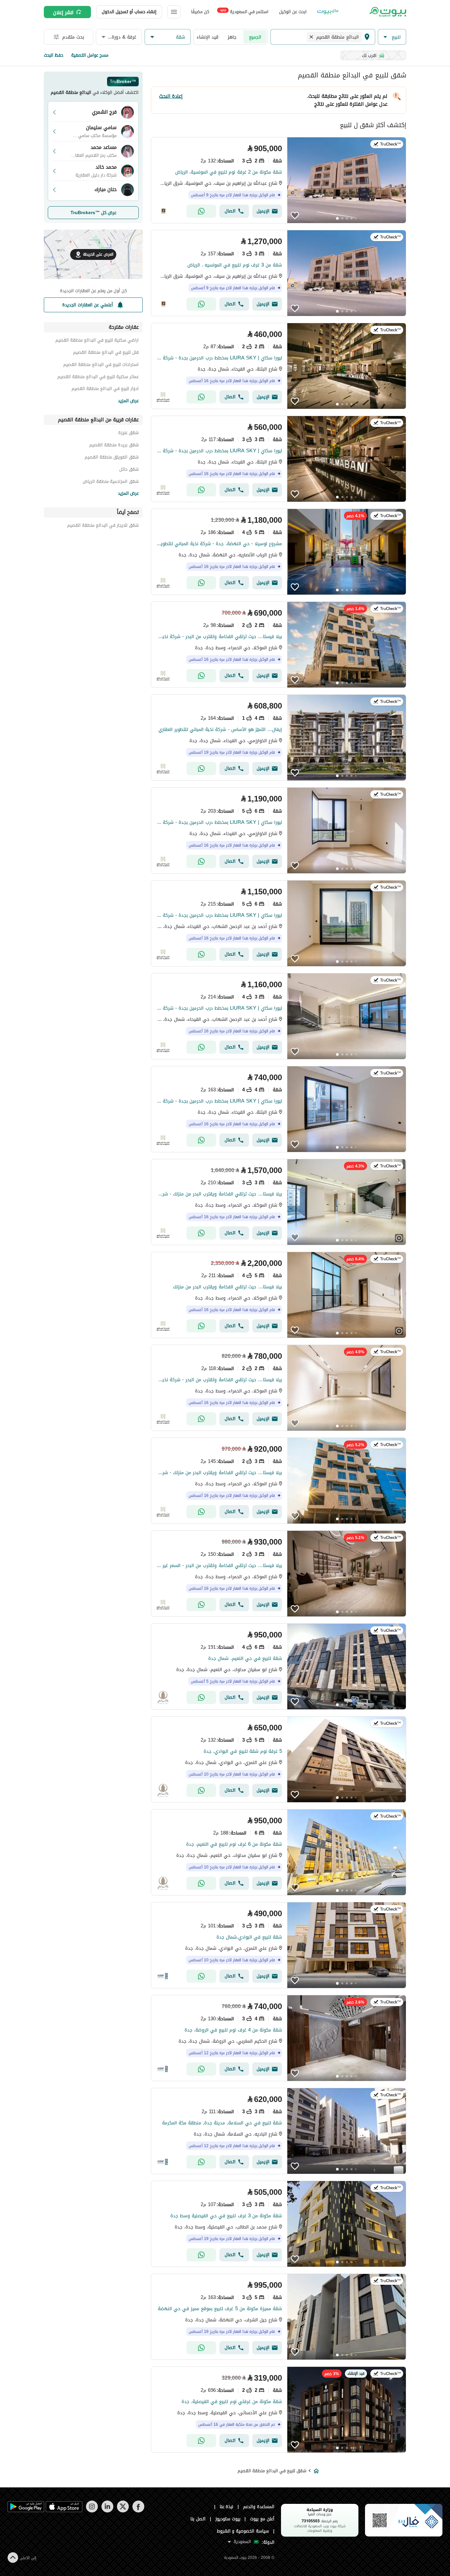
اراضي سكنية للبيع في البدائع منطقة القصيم (97, 341)
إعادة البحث (171, 96)
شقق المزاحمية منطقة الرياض (111, 482)
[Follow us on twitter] (123, 2511)
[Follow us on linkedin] (107, 2511)
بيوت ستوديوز (228, 2519)
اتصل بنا (198, 2519)
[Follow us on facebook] (138, 2511)
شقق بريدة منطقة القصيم (114, 446)
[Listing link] (279, 180)
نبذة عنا (227, 2507)
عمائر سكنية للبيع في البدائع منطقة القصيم (98, 378)
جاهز (232, 37)
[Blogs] (328, 12)
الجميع (255, 37)
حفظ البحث (54, 55)
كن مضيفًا (200, 12)
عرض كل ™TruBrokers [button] (93, 213)
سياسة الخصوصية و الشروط (243, 2531)
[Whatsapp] (201, 211)
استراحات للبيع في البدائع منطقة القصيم (101, 365)
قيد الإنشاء (208, 37)
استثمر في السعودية (244, 11)
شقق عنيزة (128, 434)
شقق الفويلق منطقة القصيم (112, 458)
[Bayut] (387, 12)
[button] (392, 37)
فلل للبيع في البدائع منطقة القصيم (106, 353)
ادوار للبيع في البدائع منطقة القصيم (105, 390)
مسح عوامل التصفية (90, 55)
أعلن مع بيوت (262, 2519)
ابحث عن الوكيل (293, 12)
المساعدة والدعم (259, 2507)
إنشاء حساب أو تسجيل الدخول (129, 12)
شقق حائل (129, 470)
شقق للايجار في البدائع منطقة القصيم (103, 526)
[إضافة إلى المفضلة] (295, 215)
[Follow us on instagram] (92, 2511)
